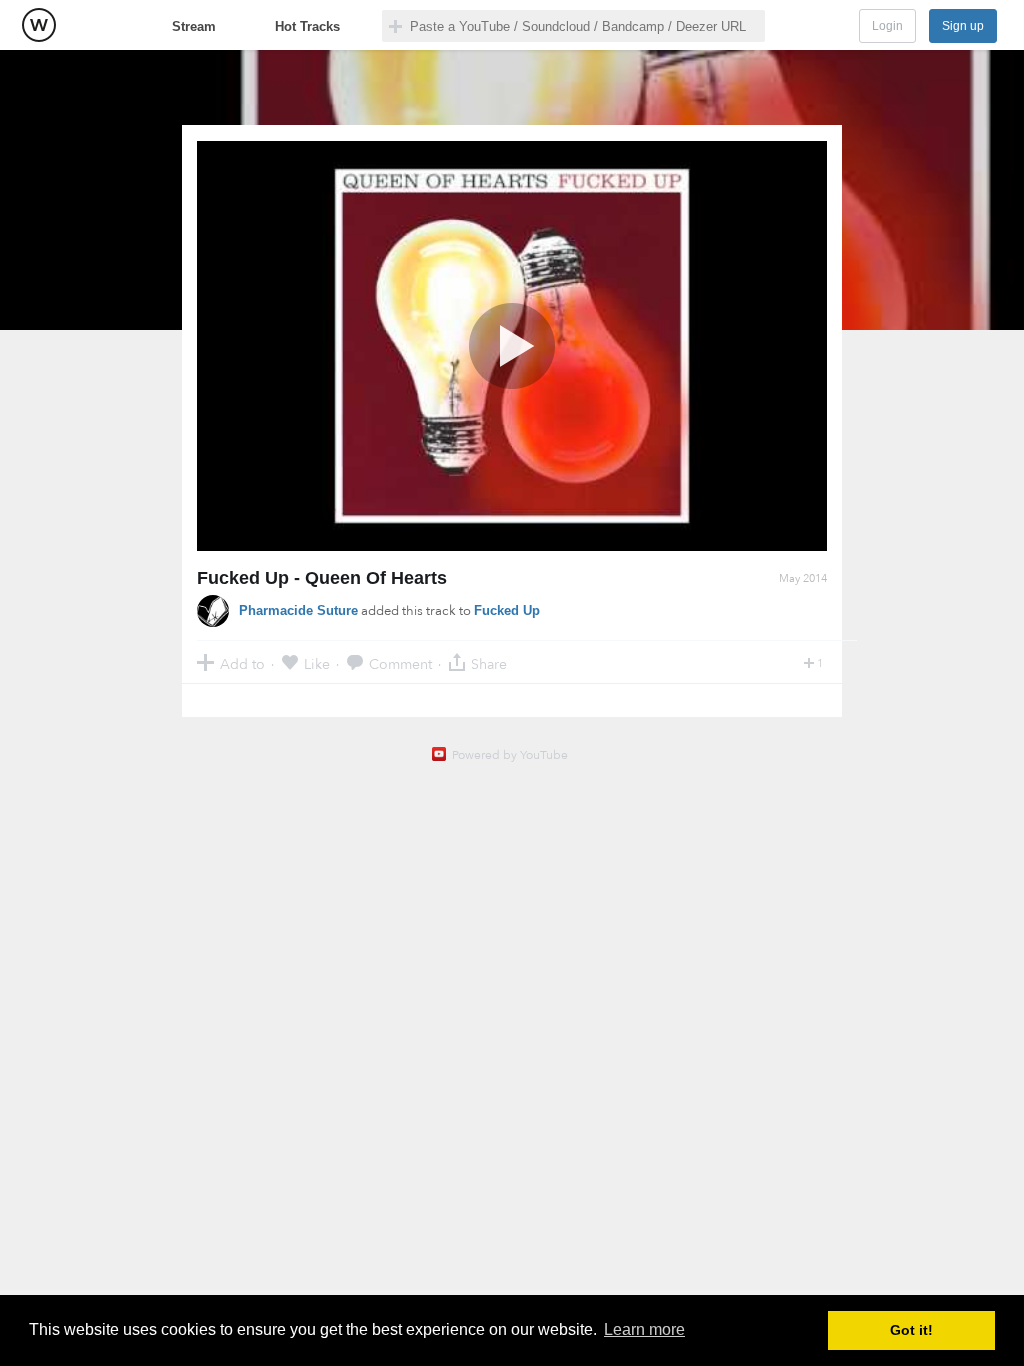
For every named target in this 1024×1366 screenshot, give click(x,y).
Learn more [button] (644, 1329)
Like (317, 663)
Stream (194, 26)
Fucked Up (507, 610)
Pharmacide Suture (298, 610)
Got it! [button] (911, 1330)
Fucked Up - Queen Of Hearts (322, 578)
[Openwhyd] (39, 25)
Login (887, 26)
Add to (242, 663)
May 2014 (803, 578)
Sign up (963, 26)
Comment (400, 663)
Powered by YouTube (510, 755)
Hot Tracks (307, 26)
